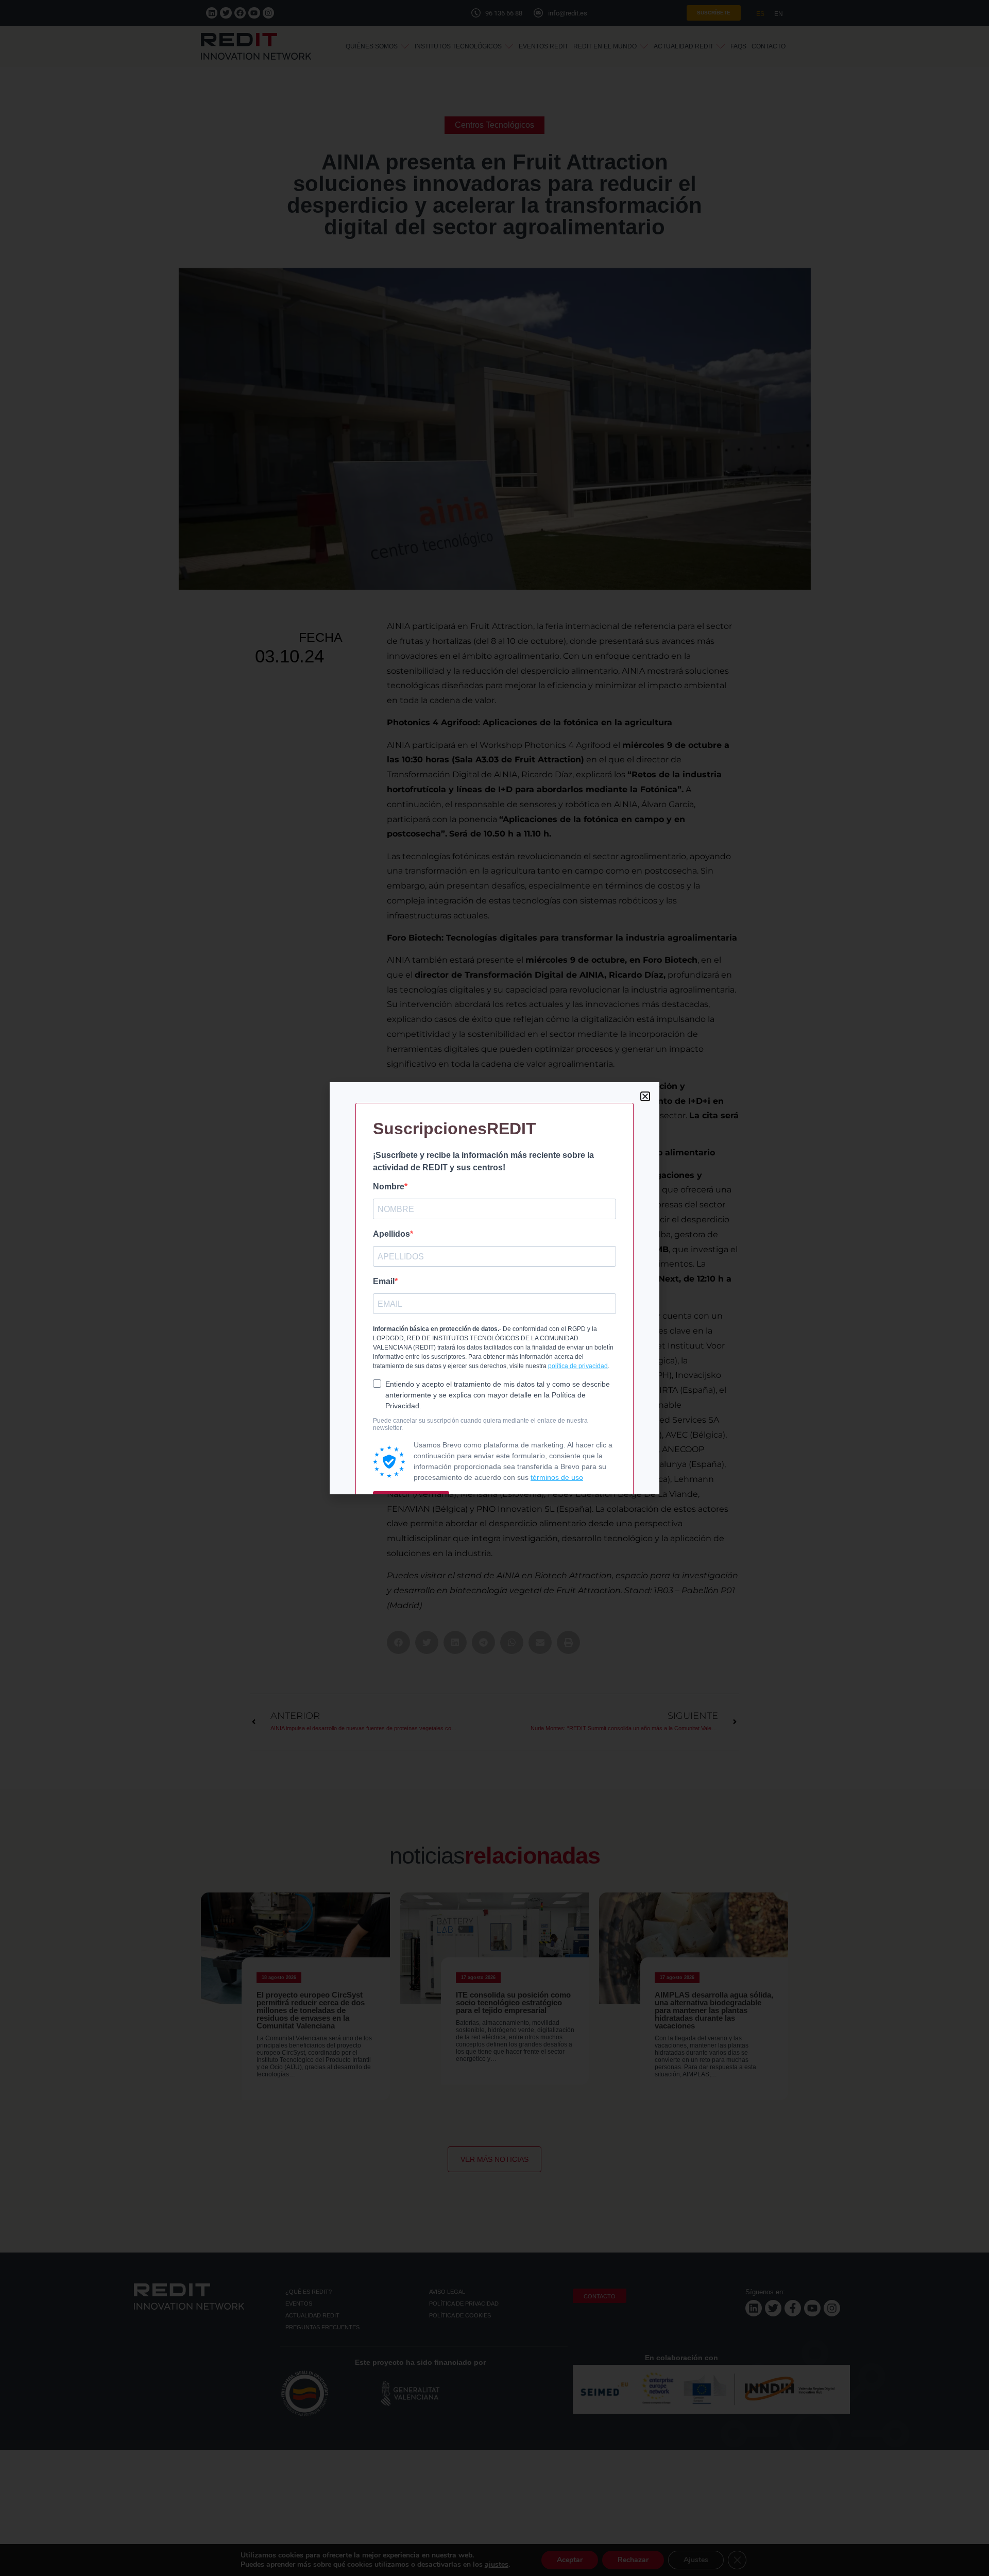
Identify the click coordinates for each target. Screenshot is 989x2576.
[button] (645, 1096)
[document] (494, 1288)
